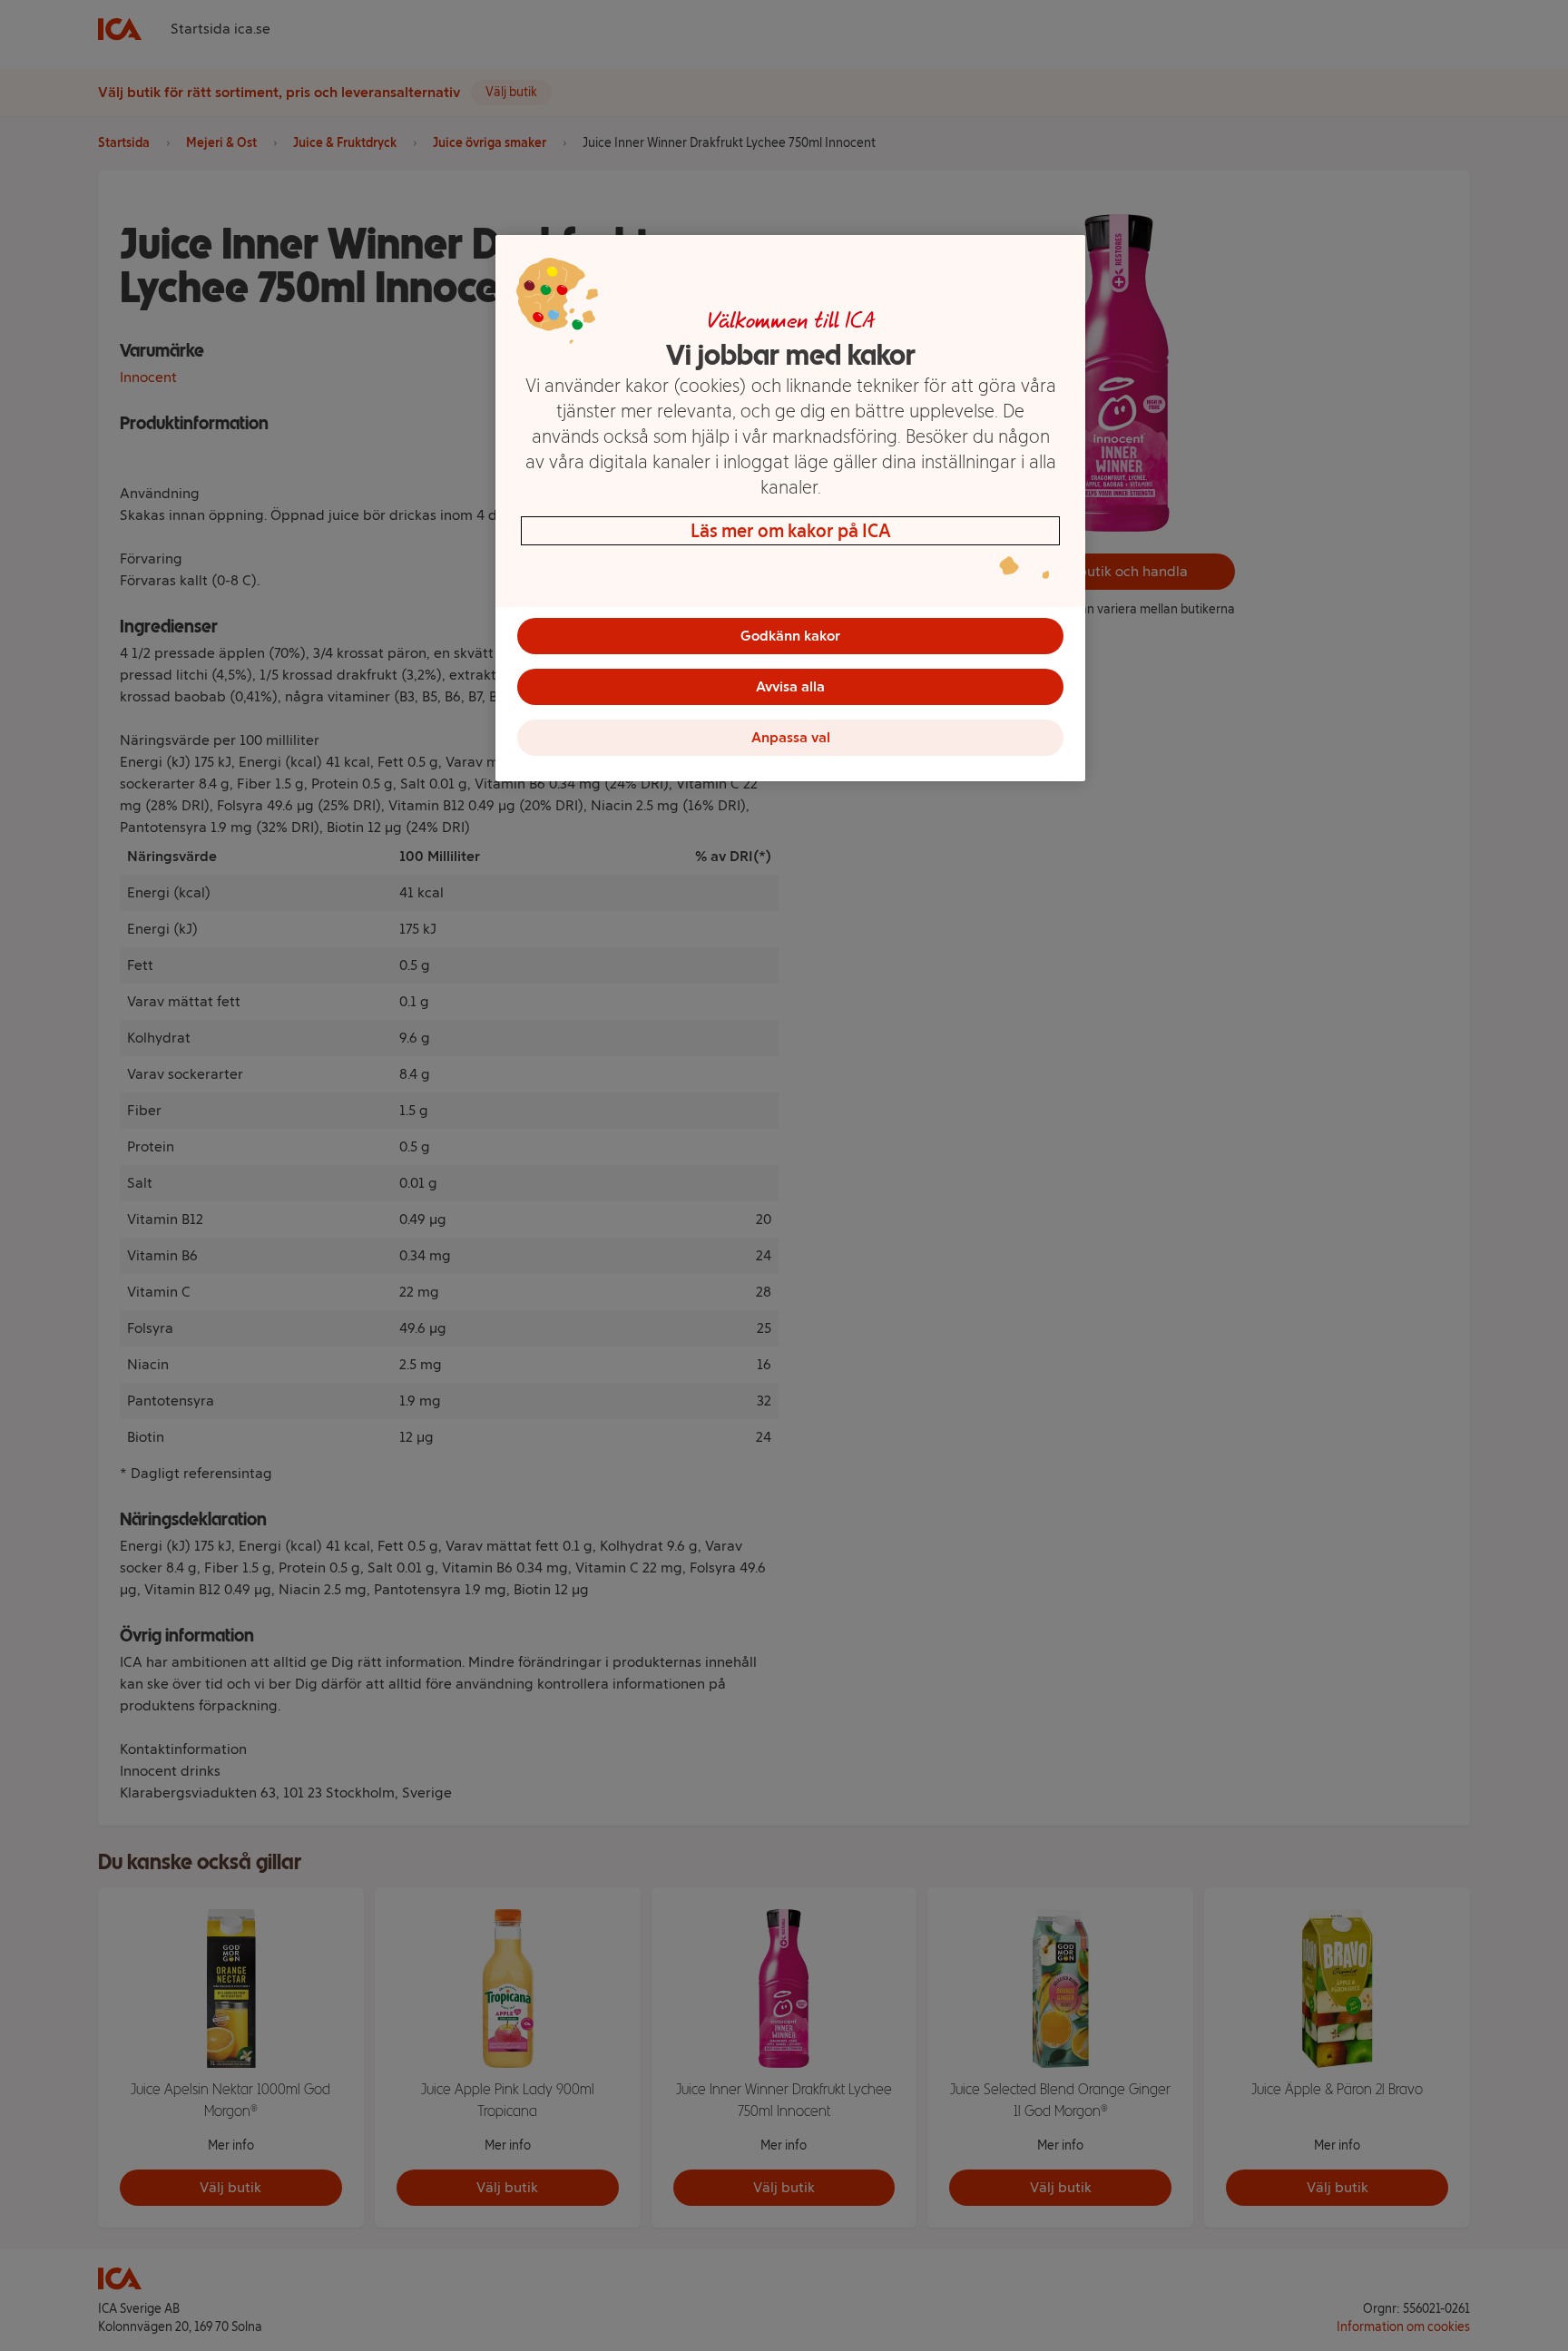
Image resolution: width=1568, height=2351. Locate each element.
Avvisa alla (790, 686)
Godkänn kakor (790, 636)
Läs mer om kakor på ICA (791, 531)
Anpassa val (791, 737)
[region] (790, 508)
